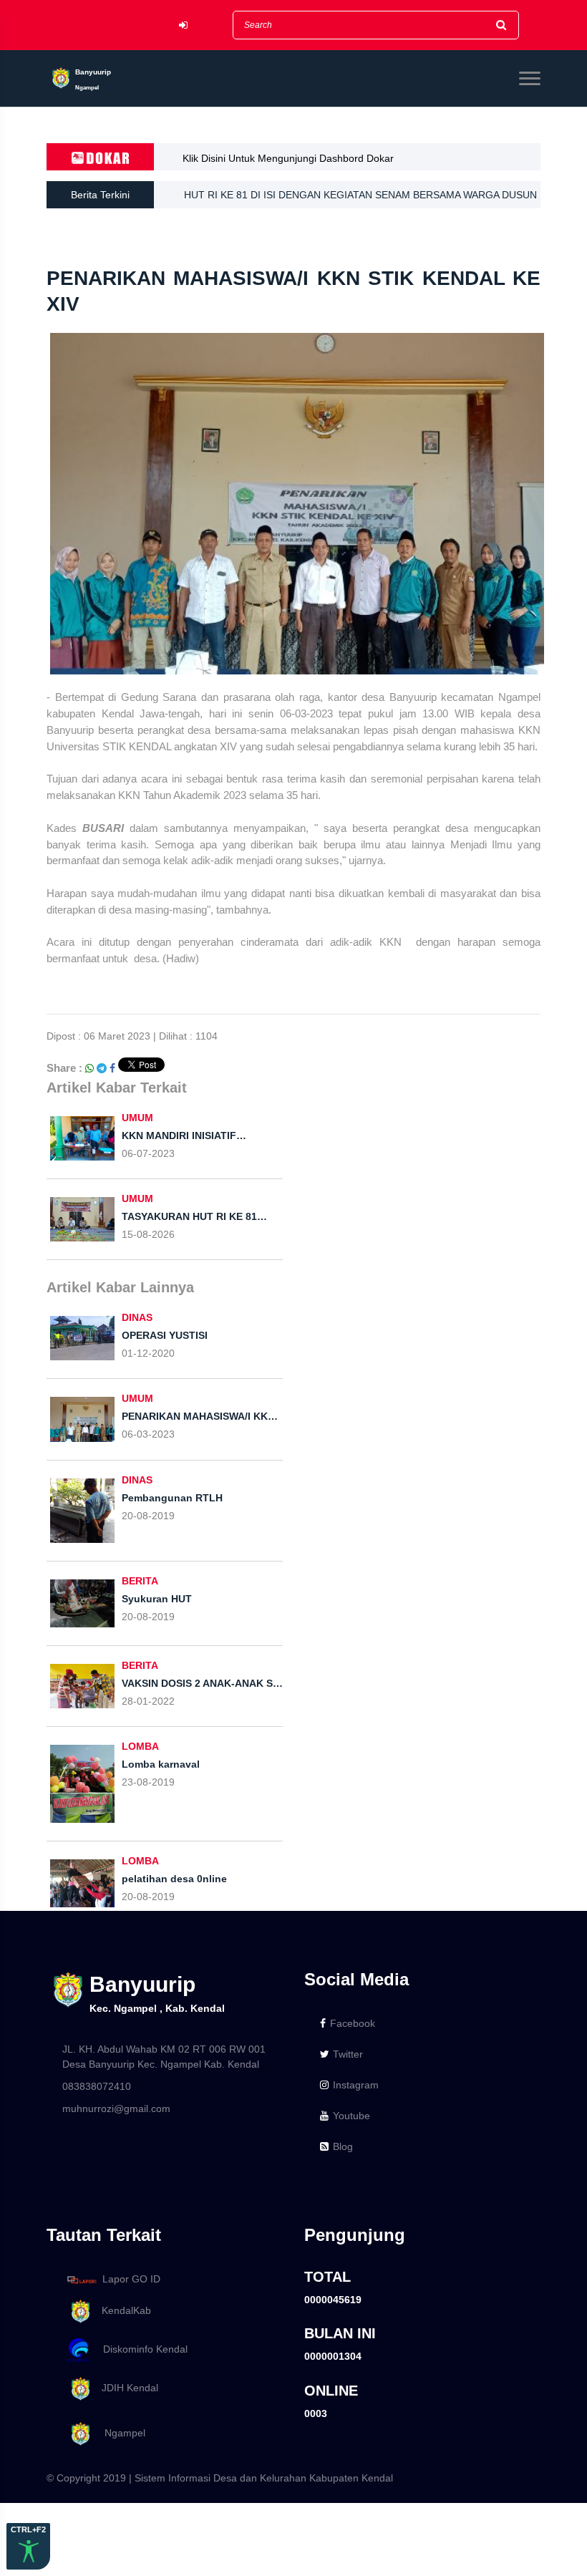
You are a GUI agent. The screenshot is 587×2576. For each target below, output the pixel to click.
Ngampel (119, 2433)
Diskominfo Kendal (141, 2349)
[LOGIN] (183, 25)
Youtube (351, 2116)
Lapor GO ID (131, 2279)
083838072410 (97, 2086)
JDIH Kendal (126, 2388)
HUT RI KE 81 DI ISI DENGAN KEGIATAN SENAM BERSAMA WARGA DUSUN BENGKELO (360, 199)
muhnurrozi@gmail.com (116, 2108)
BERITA (140, 1581)
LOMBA (140, 1746)
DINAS (137, 1317)
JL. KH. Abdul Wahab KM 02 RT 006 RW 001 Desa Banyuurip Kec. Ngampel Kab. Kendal (164, 2057)
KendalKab (122, 2310)
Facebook (353, 2023)
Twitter (348, 2054)
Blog (343, 2146)
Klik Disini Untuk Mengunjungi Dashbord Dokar (288, 158)
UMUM (137, 1118)
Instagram (356, 2085)
